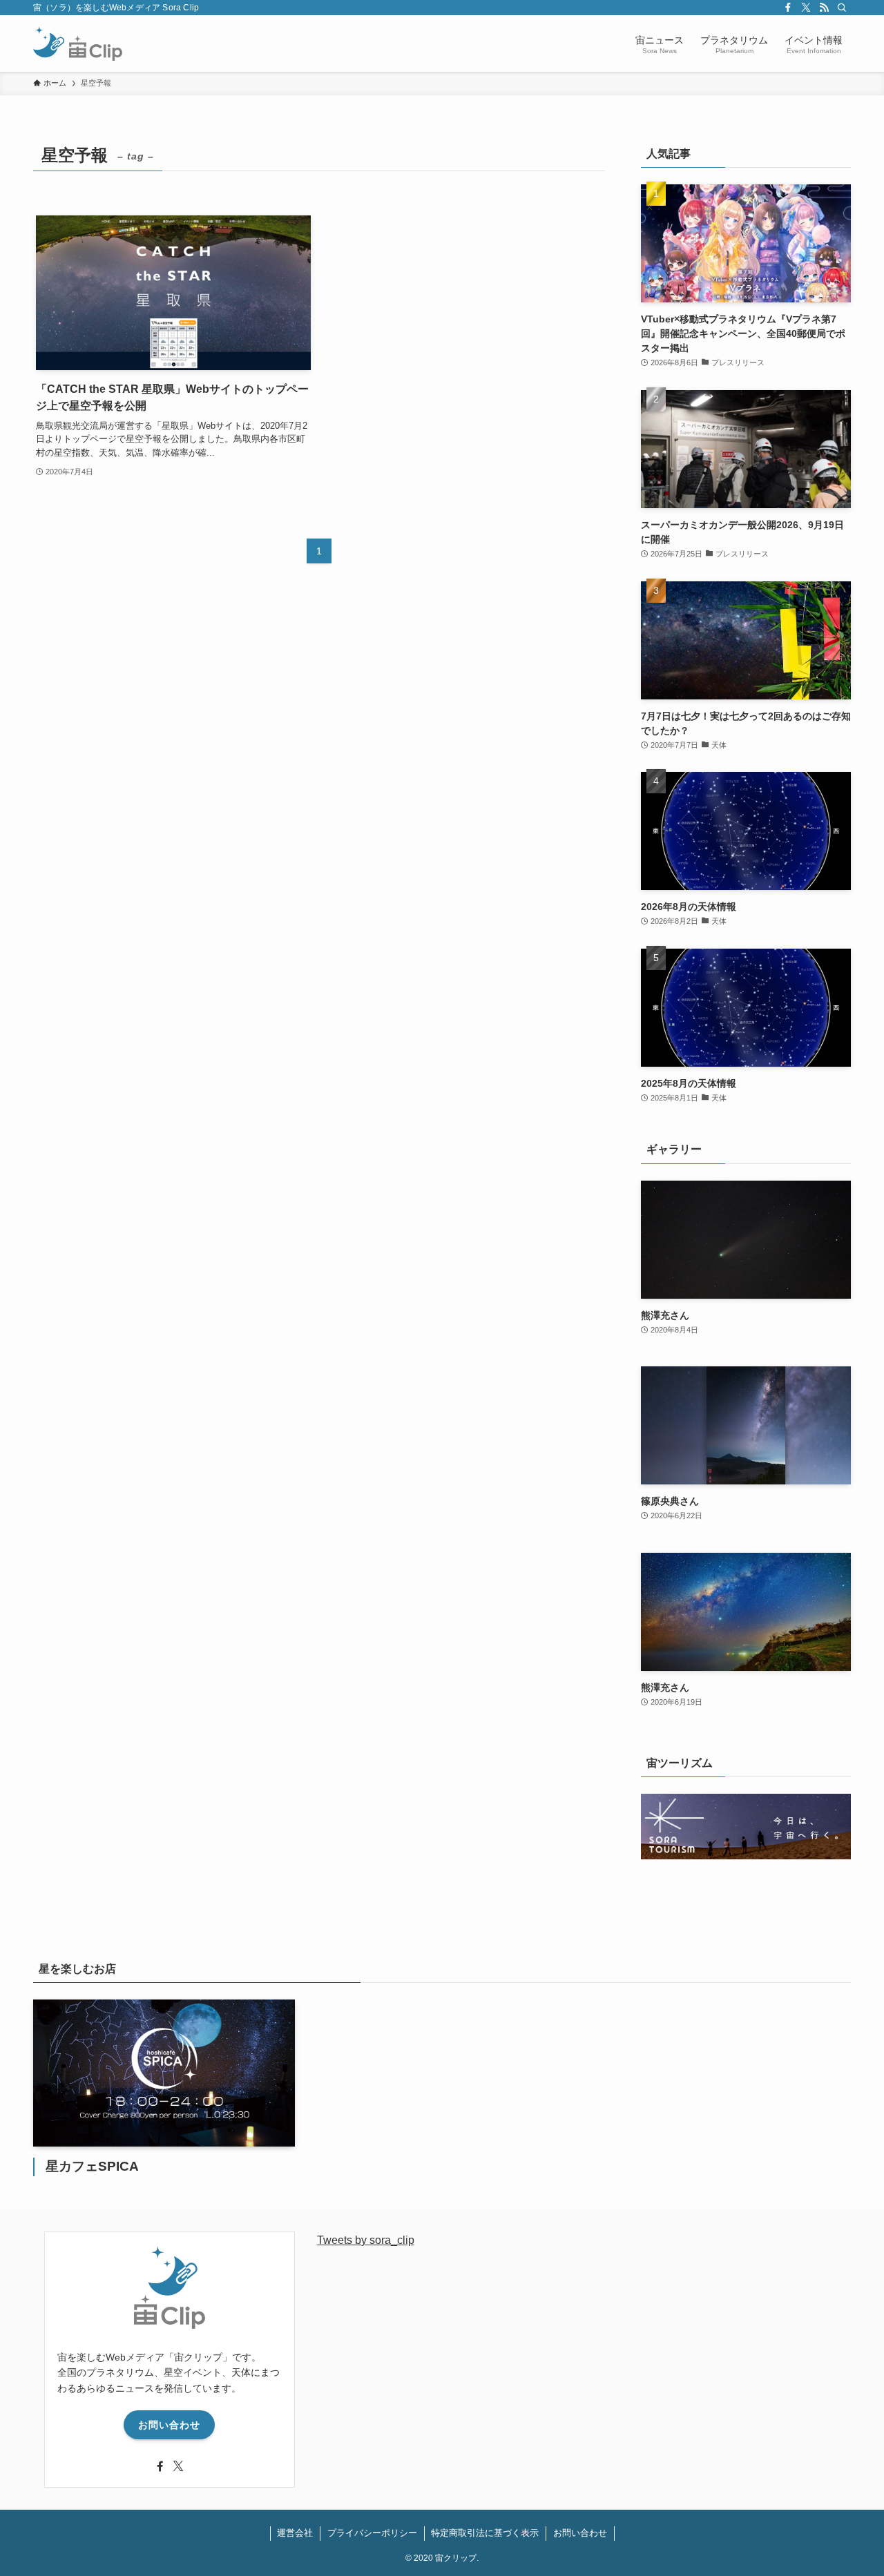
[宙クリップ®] (78, 43)
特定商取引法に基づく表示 (485, 2533)
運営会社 (295, 2533)
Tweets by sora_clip (366, 2240)
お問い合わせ (169, 2425)
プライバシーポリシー (372, 2533)
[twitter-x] (806, 8)
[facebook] (788, 8)
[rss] (824, 8)
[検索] (842, 8)
